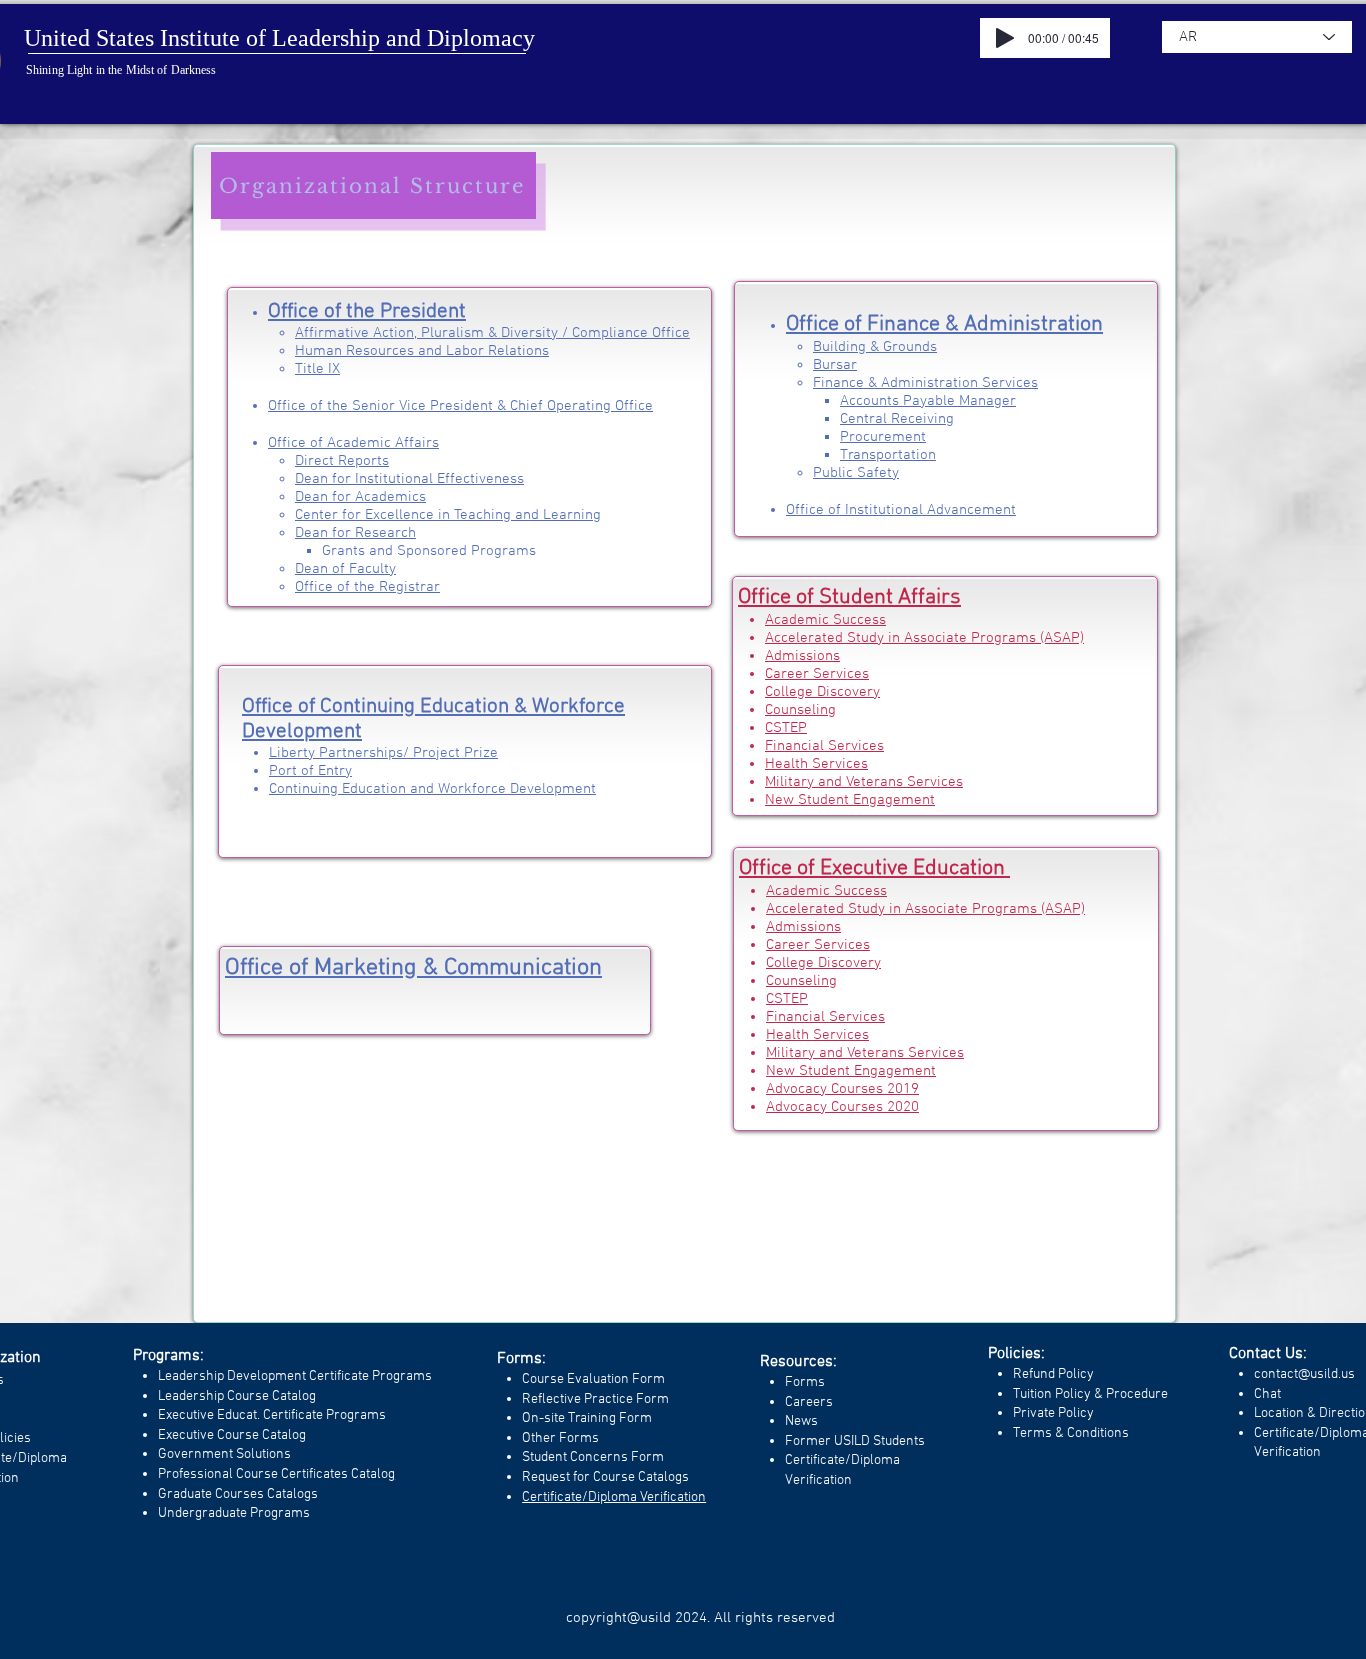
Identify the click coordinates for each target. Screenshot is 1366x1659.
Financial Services (824, 746)
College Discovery (822, 692)
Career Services (817, 674)
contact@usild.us (1304, 1374)
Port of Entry (310, 771)
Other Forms (560, 1438)
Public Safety (856, 473)
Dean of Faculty (345, 569)
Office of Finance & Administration (944, 324)
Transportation (888, 455)
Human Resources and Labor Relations (422, 351)
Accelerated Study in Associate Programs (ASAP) (924, 638)
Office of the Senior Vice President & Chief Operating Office (460, 406)
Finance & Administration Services (925, 383)
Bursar (835, 365)
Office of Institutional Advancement (901, 510)
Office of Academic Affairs (353, 443)
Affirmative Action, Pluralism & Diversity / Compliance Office (492, 333)
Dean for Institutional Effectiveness (409, 479)
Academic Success (825, 620)
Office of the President (367, 311)
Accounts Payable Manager (928, 401)
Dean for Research (355, 533)
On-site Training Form (587, 1418)
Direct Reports (342, 461)
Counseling (800, 710)
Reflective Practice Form (595, 1399)
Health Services (816, 764)
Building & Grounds (875, 347)
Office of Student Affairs (849, 597)
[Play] (1005, 38)
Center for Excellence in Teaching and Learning (448, 515)
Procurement (883, 437)
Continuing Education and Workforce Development (432, 789)
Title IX (317, 369)
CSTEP (786, 728)
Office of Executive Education (874, 868)
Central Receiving (897, 419)
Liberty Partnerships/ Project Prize (383, 753)
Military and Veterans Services (864, 782)
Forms (805, 1382)
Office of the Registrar (367, 587)
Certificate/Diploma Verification (614, 1497)
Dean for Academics (360, 497)
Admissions (802, 656)
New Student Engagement (850, 800)
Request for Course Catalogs (605, 1477)
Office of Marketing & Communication (413, 968)
